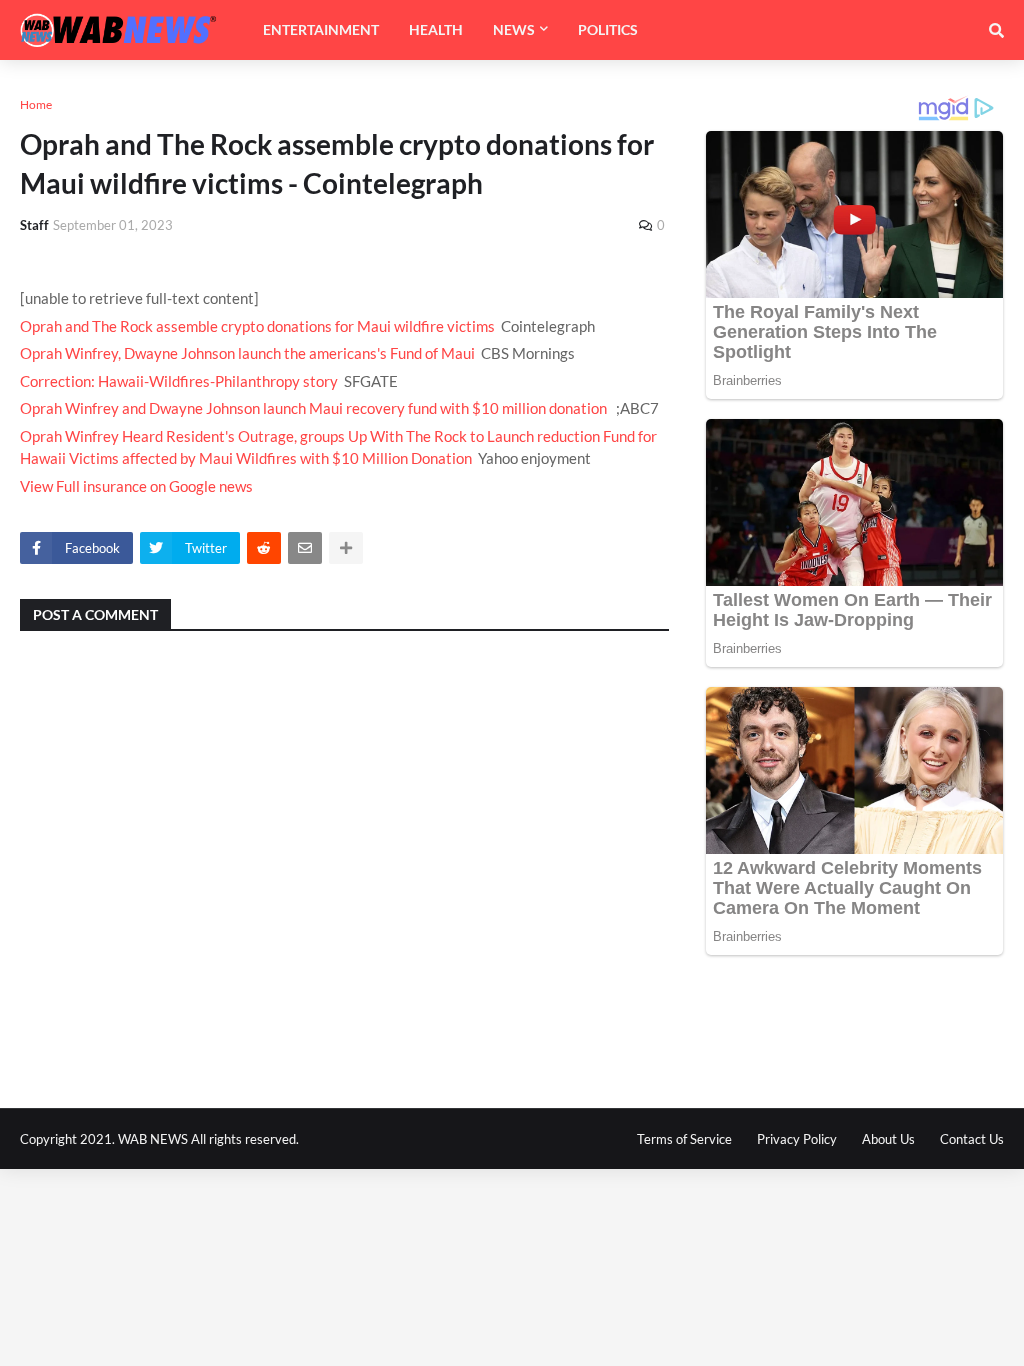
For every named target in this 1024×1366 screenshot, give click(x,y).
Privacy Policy (797, 1139)
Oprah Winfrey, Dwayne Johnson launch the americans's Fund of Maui (247, 353)
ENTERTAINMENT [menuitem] (321, 29)
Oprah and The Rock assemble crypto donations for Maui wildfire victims (257, 326)
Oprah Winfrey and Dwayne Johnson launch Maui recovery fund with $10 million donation (313, 408)
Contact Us (972, 1139)
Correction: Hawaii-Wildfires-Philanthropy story (179, 381)
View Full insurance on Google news (136, 486)
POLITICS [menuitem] (608, 29)
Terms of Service (684, 1139)
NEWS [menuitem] (514, 29)
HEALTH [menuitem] (436, 29)
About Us (888, 1139)
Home (36, 104)
